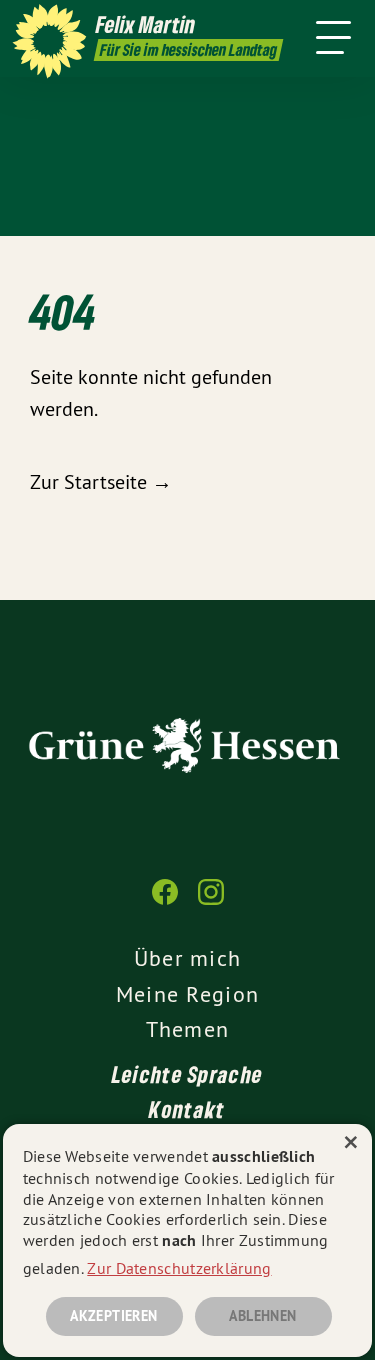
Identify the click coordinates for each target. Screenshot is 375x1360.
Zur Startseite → (101, 481)
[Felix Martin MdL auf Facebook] (165, 902)
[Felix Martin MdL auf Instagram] (211, 902)
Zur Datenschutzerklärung (179, 1268)
